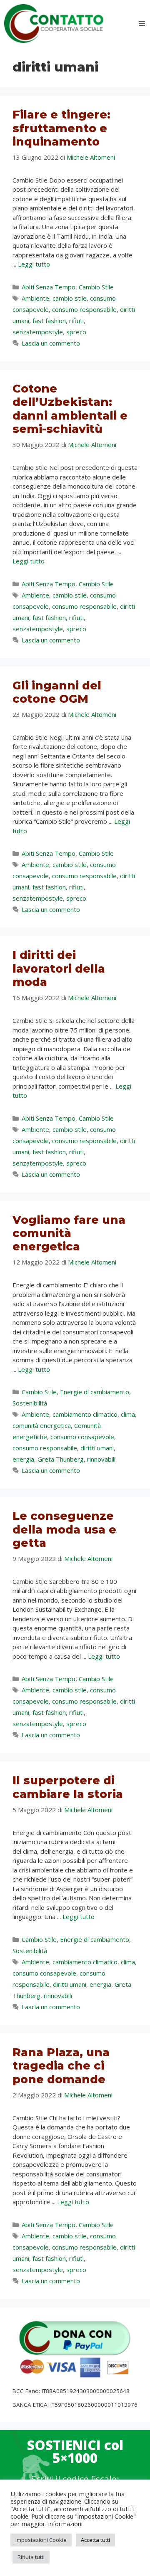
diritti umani (97, 1448)
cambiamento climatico (85, 1414)
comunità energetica (42, 1425)
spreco (76, 332)
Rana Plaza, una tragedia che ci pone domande (61, 2066)
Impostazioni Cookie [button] (41, 2540)
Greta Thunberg (61, 1459)
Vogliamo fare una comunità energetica (69, 1233)
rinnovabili (101, 1459)
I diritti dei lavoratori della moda (59, 968)
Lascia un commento (51, 343)
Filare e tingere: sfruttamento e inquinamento (61, 128)
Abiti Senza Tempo (49, 287)
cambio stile (70, 298)
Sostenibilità (30, 1403)
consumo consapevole (82, 1437)
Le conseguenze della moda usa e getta (64, 1529)
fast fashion (49, 321)
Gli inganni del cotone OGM (57, 692)
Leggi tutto (34, 264)
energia (23, 1459)
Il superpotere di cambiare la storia (68, 1787)
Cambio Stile (96, 287)
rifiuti (76, 321)
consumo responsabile (84, 309)
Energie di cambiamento (95, 1392)
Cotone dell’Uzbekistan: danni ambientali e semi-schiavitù (70, 409)
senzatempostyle (38, 332)
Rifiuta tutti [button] (31, 2557)
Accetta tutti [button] (95, 2540)
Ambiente (35, 298)
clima (128, 1414)
